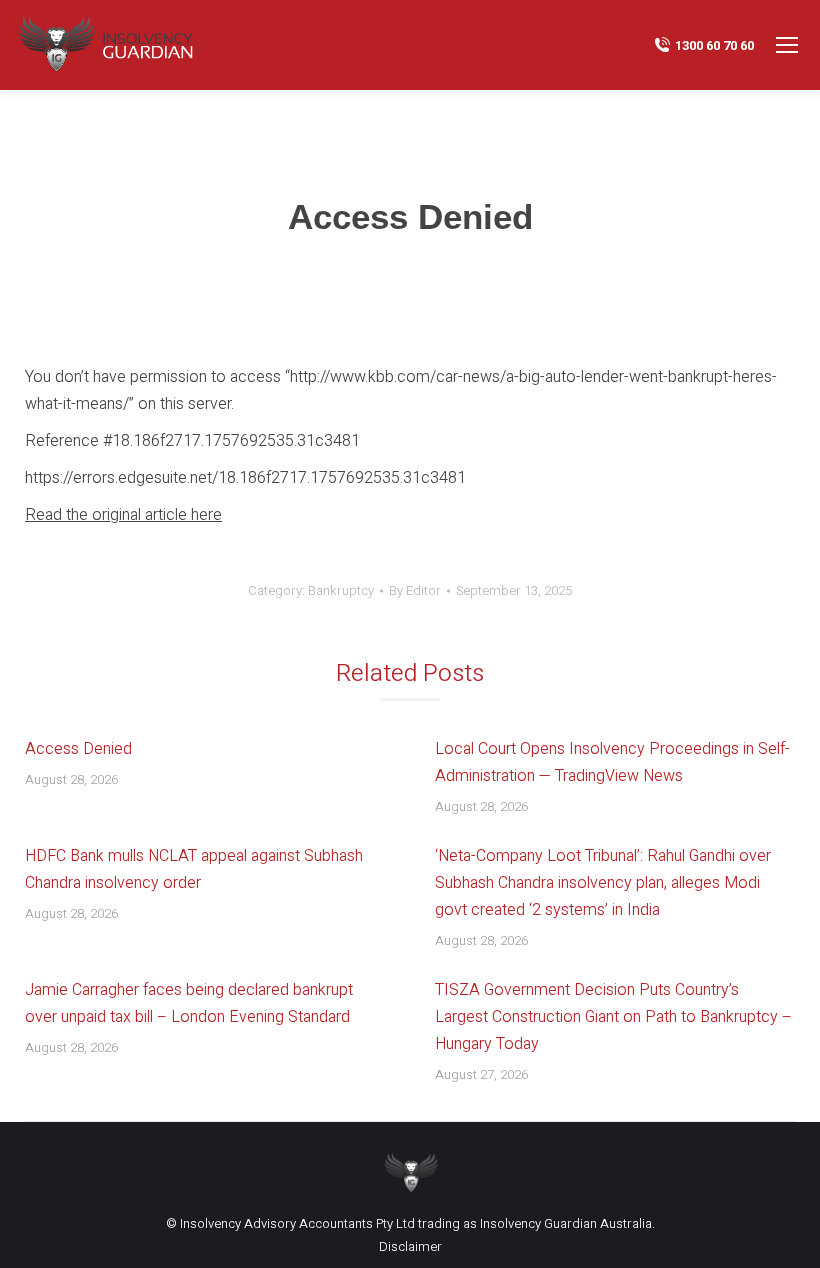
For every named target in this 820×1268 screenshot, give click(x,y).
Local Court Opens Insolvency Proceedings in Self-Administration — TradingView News (612, 762)
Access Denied (78, 749)
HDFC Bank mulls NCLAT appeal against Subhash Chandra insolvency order (194, 869)
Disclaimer (410, 1246)
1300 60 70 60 (714, 45)
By (415, 590)
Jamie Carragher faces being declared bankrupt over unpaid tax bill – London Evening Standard (189, 1003)
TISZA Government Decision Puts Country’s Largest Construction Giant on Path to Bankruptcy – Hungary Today (613, 1017)
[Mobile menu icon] (787, 45)
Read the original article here (123, 515)
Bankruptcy (341, 590)
